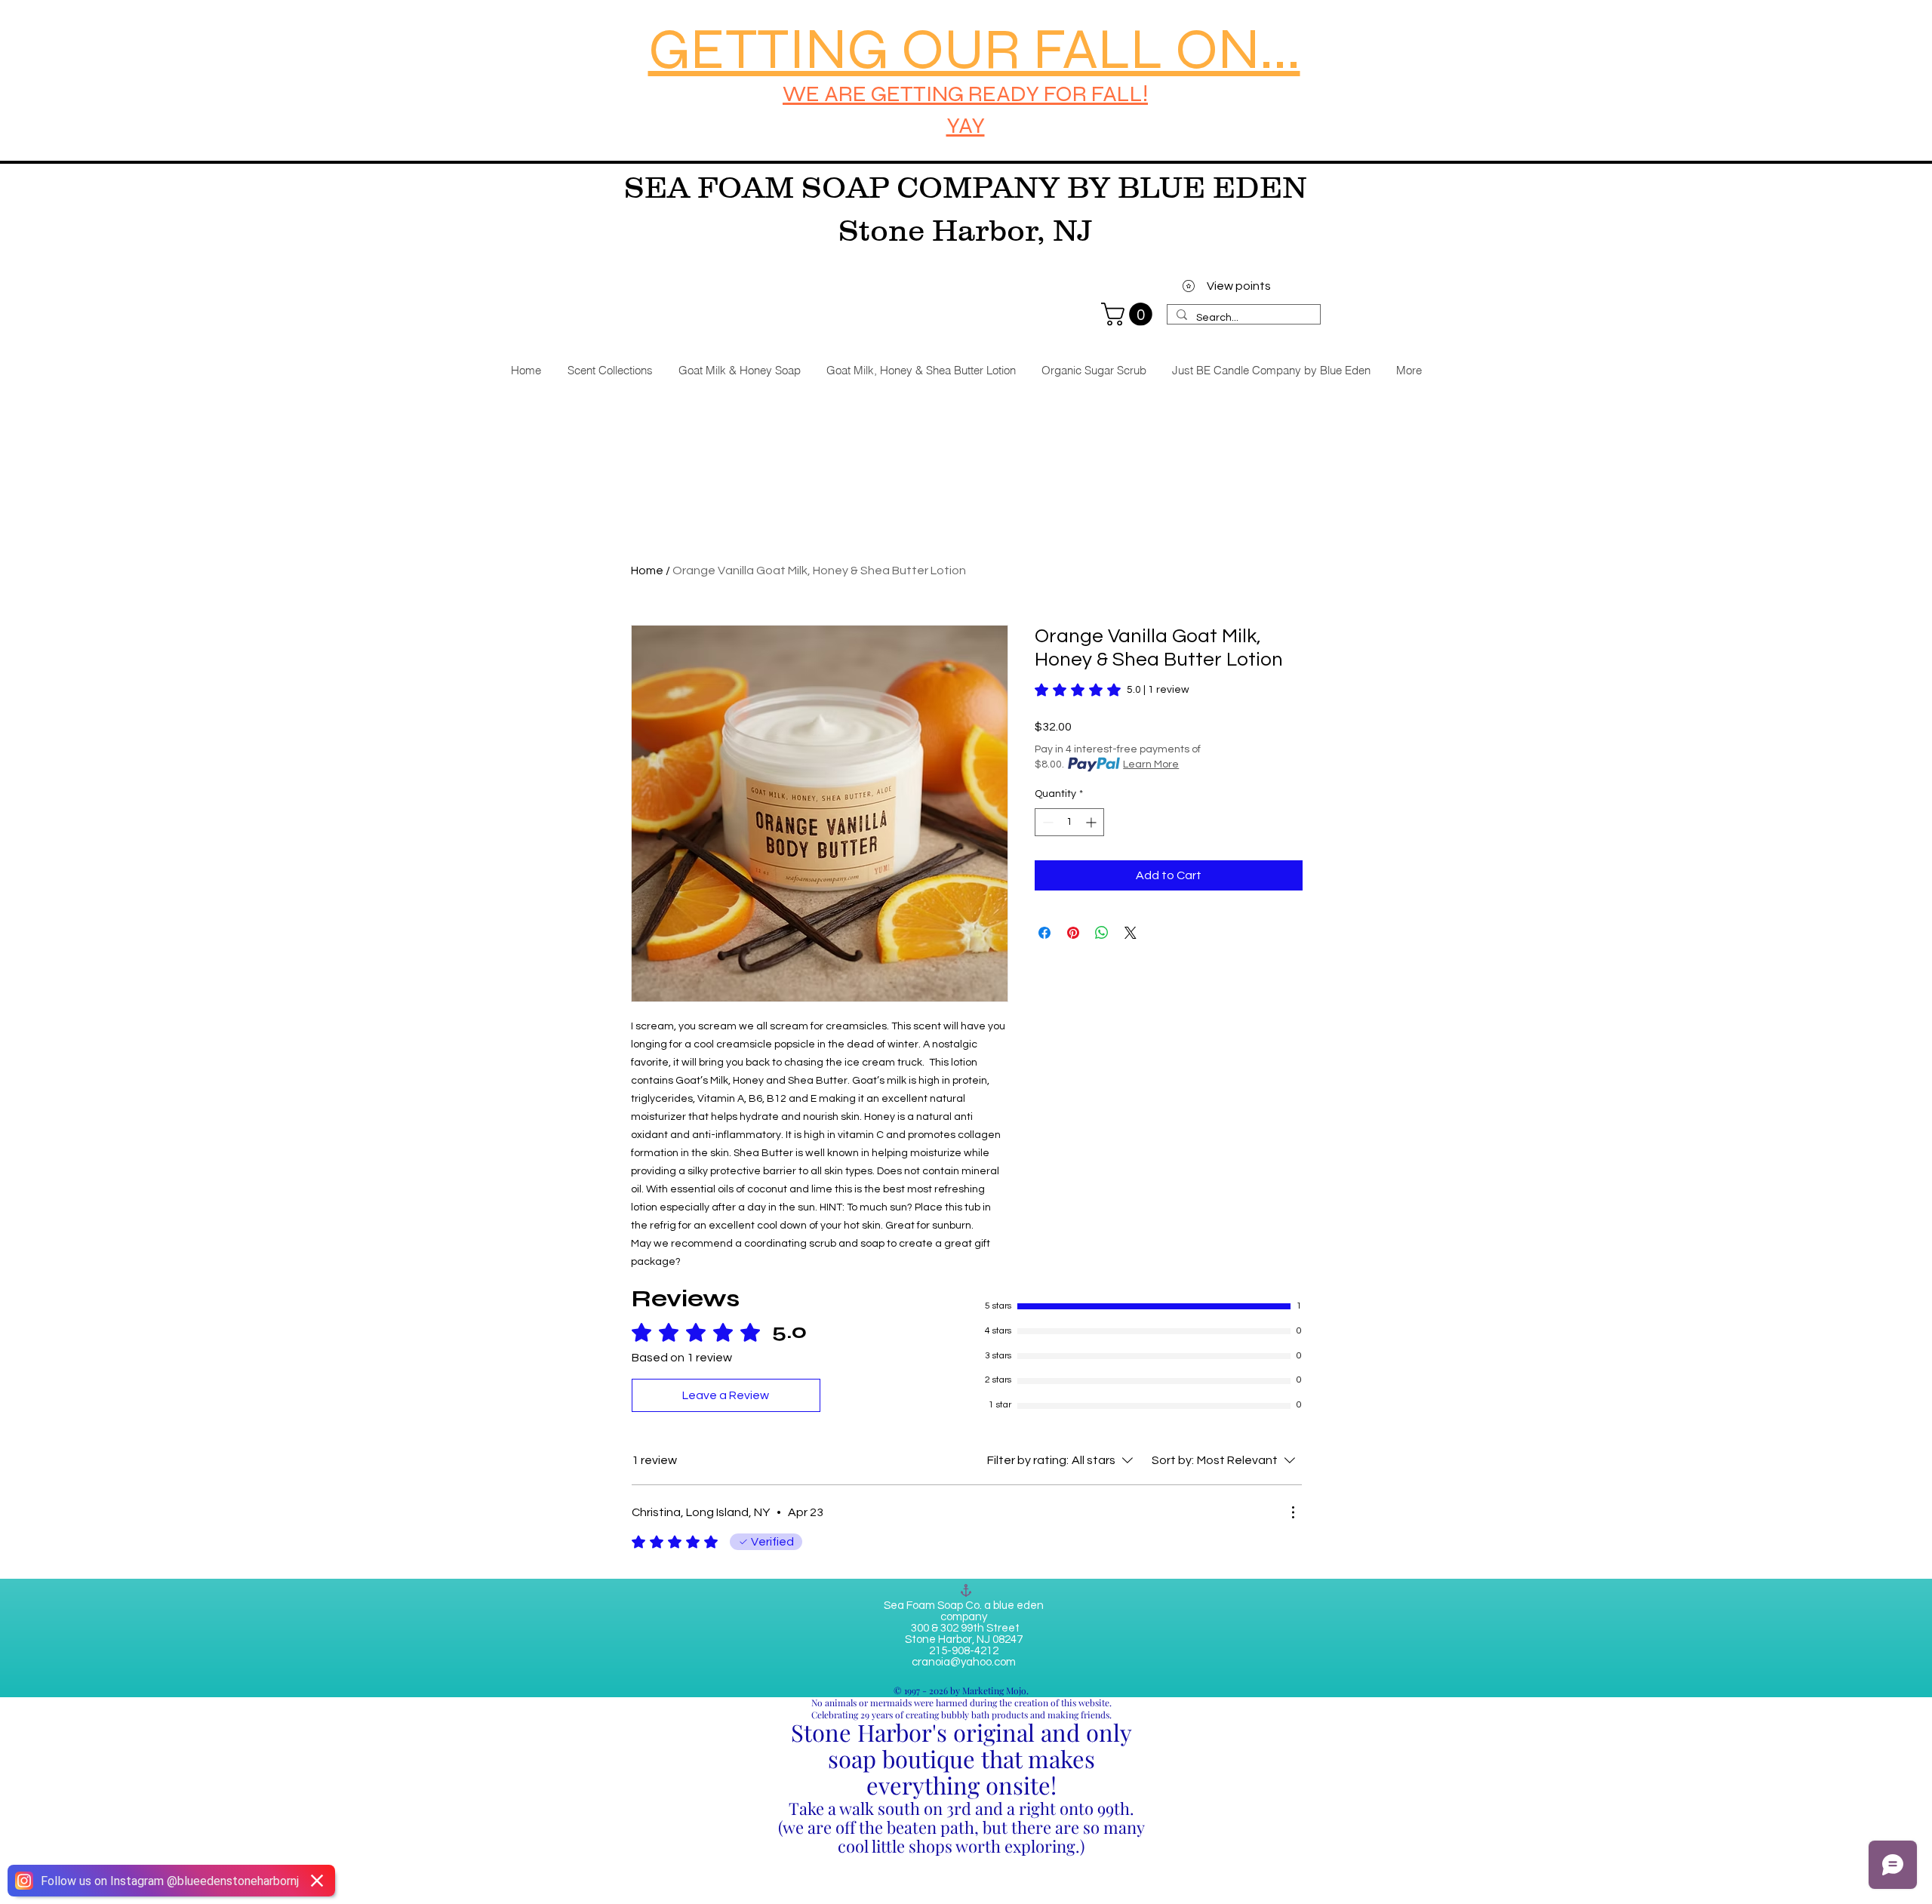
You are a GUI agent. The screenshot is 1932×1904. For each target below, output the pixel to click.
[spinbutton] (1069, 822)
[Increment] (1092, 822)
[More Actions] (1293, 1512)
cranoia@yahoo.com (964, 1662)
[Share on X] (1131, 933)
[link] (1129, 314)
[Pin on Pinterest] (1073, 933)
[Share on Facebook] (1044, 933)
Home (647, 571)
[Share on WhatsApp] (1102, 933)
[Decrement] (1046, 822)
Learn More (1151, 764)
